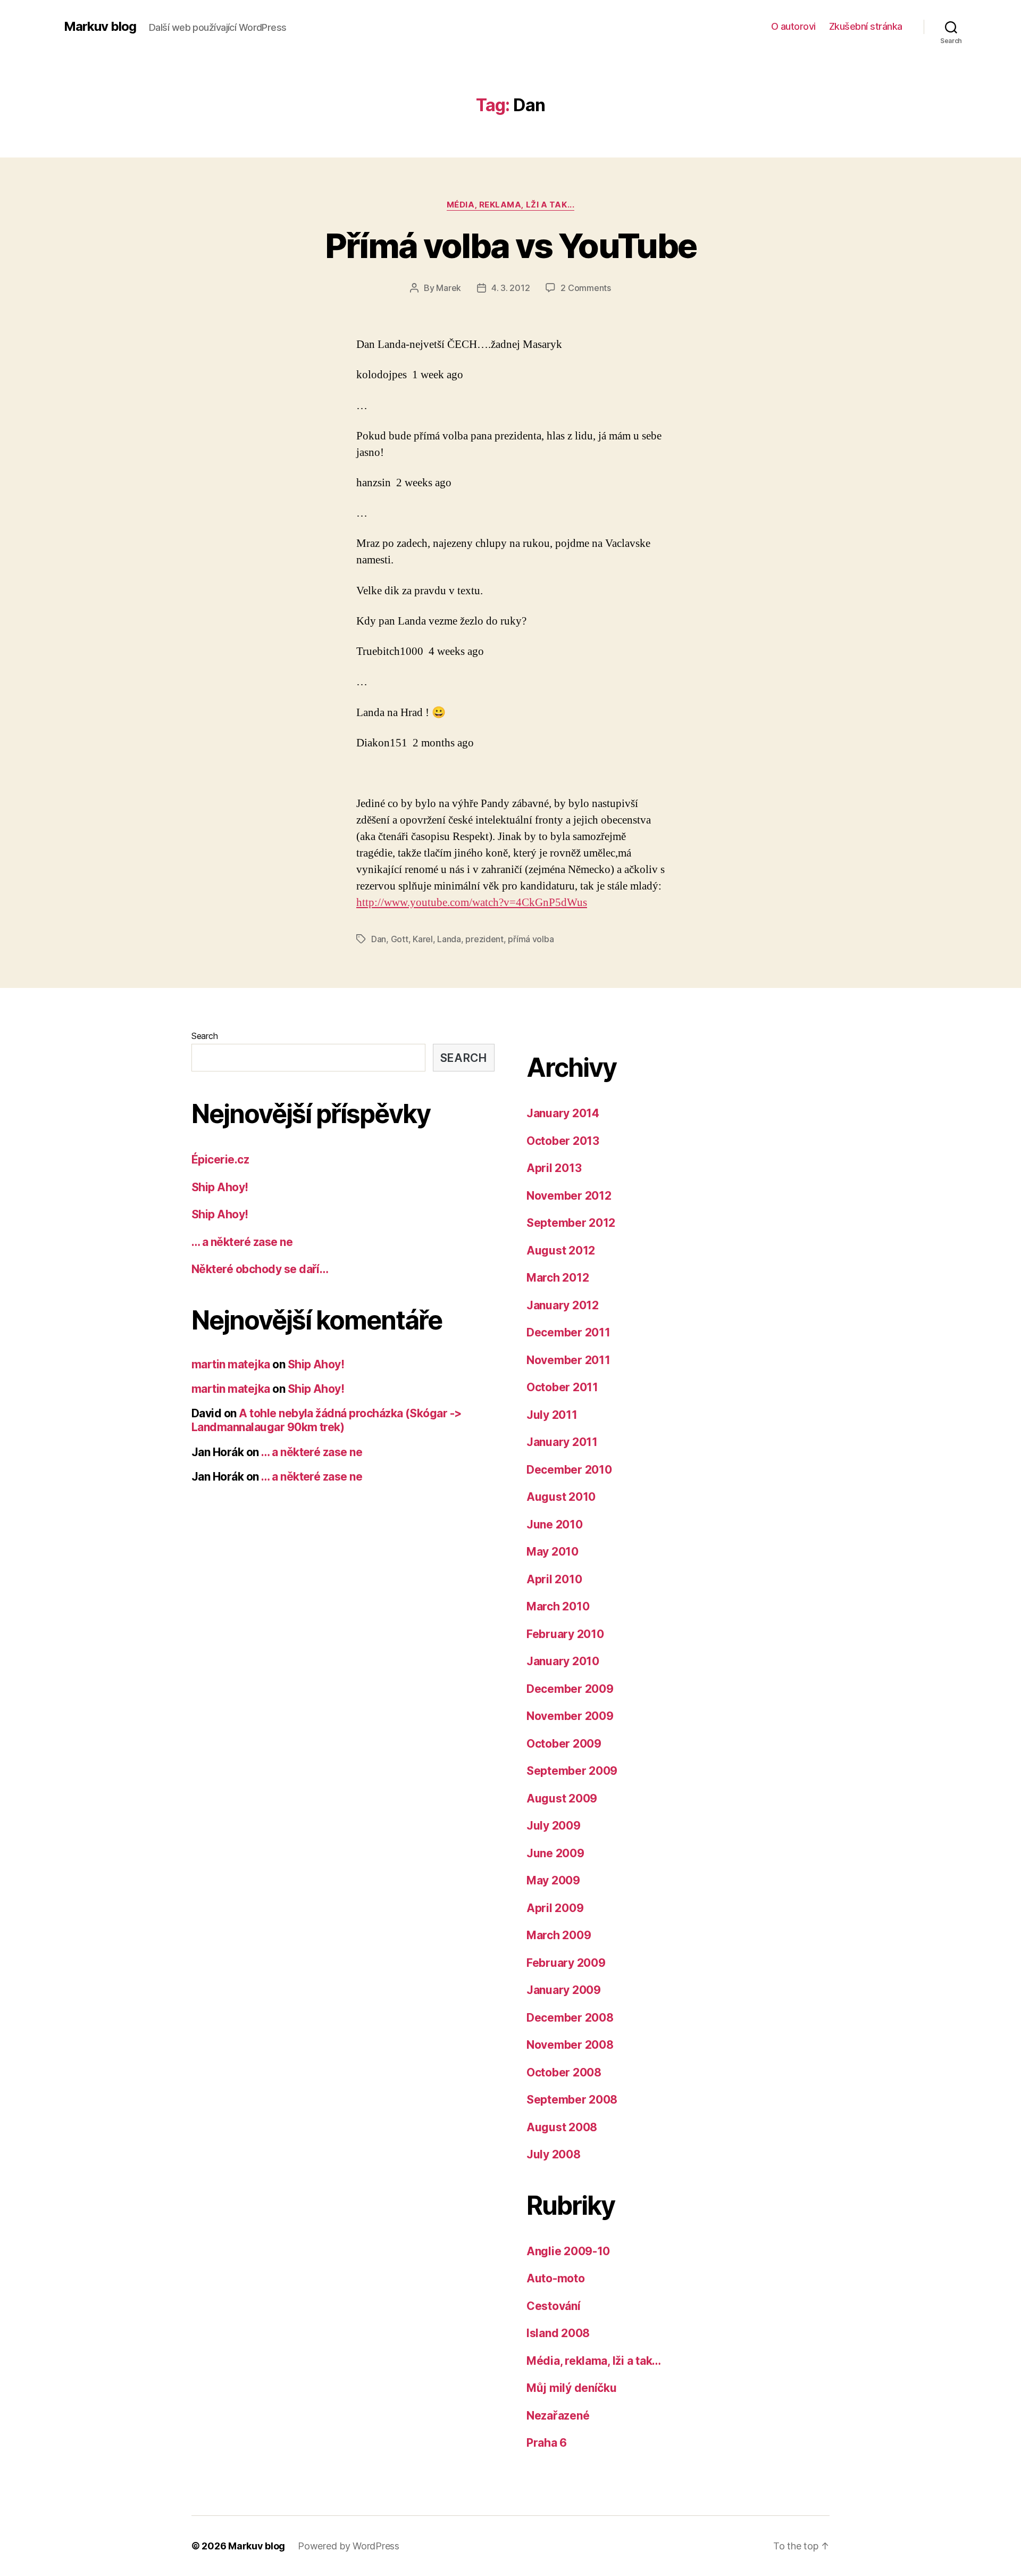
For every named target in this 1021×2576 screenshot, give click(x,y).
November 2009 (570, 1716)
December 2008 (570, 2018)
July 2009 (554, 1826)
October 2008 (564, 2072)
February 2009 (566, 1963)
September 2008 (572, 2100)
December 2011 (568, 1332)
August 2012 (561, 1250)
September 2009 (572, 1771)
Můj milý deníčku (572, 2388)
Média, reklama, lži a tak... (510, 205)
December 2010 (569, 1470)
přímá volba (531, 939)
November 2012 (569, 1196)
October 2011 (562, 1387)
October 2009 (564, 1744)
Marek (449, 288)
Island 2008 (558, 2333)
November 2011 (568, 1360)
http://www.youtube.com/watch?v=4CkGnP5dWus (472, 903)
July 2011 (552, 1415)
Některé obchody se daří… (260, 1269)
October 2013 (563, 1141)
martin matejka (231, 1364)
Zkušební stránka (866, 26)
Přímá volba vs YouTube (510, 246)
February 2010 (565, 1634)
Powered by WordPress (349, 2546)
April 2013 (554, 1168)
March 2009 (559, 1935)
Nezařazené (558, 2416)
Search (204, 1036)
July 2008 (554, 2154)
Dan (379, 939)
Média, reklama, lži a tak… (594, 2361)
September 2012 (571, 1223)
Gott (400, 939)
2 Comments (585, 288)
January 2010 (563, 1661)
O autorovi (793, 26)
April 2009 (555, 1908)
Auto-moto (556, 2278)
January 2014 (563, 1113)
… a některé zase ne (242, 1242)
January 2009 (564, 1990)
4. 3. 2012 (510, 288)
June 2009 (555, 1853)
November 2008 (570, 2045)
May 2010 (553, 1552)
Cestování (554, 2306)
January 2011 (562, 1442)
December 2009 (570, 1689)
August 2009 (562, 1798)
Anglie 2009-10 (568, 2251)
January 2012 (563, 1305)
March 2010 (558, 1606)
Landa (449, 939)
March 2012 (558, 1278)
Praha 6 (547, 2443)
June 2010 (555, 1524)
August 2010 (561, 1497)
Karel (423, 939)
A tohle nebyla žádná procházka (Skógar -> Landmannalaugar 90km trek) (327, 1420)
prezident (484, 939)
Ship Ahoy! (220, 1187)
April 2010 (554, 1579)
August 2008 (562, 2127)
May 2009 (553, 1880)
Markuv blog (100, 27)
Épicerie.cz (220, 1160)
